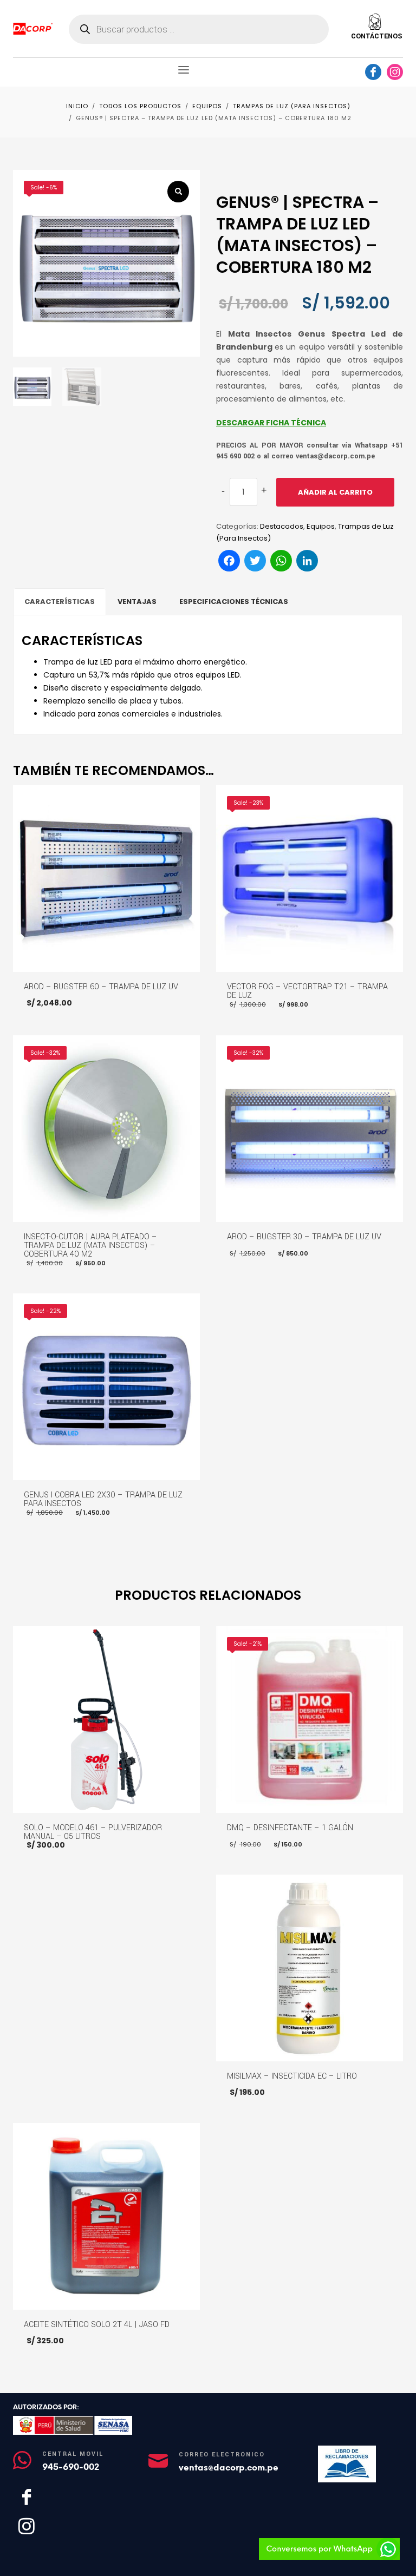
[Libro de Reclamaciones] (347, 2464)
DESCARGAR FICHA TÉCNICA (271, 423)
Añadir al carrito (335, 492)
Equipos (321, 526)
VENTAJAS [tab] (137, 602)
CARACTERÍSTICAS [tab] (60, 602)
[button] (178, 192)
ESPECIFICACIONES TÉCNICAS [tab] (234, 602)
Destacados (282, 526)
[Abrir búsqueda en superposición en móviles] (199, 29)
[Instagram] (395, 72)
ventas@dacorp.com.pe (229, 2467)
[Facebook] (373, 72)
